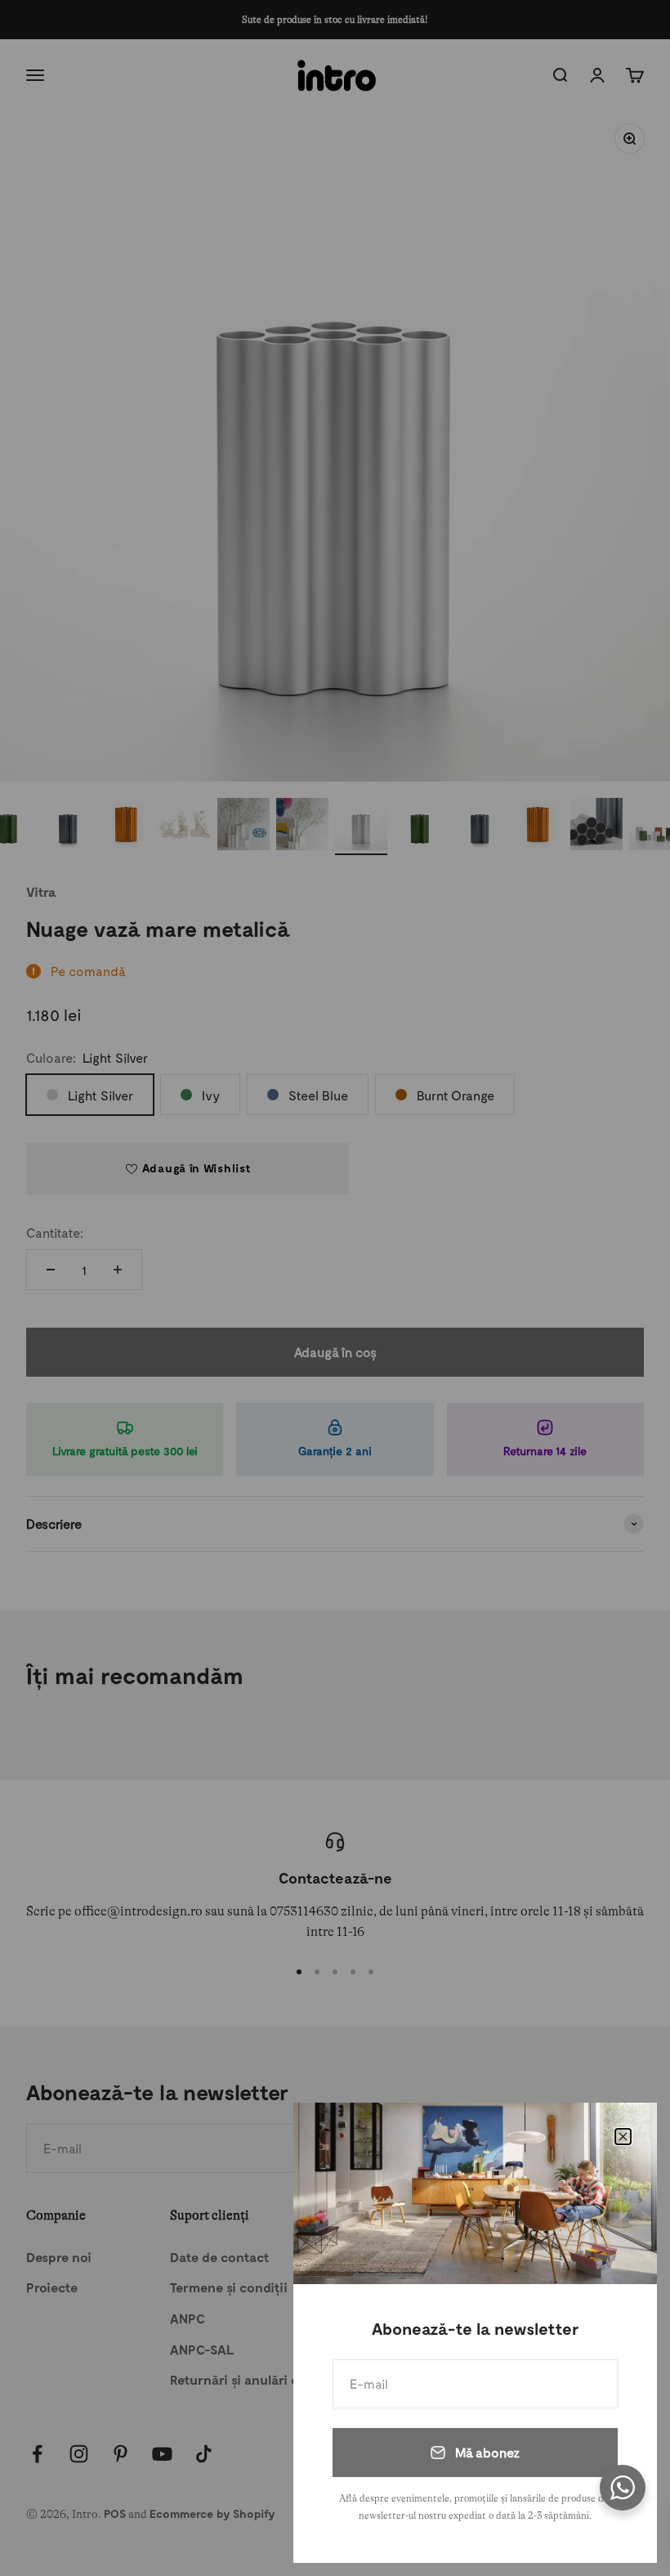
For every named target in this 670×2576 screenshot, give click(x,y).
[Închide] (623, 2137)
